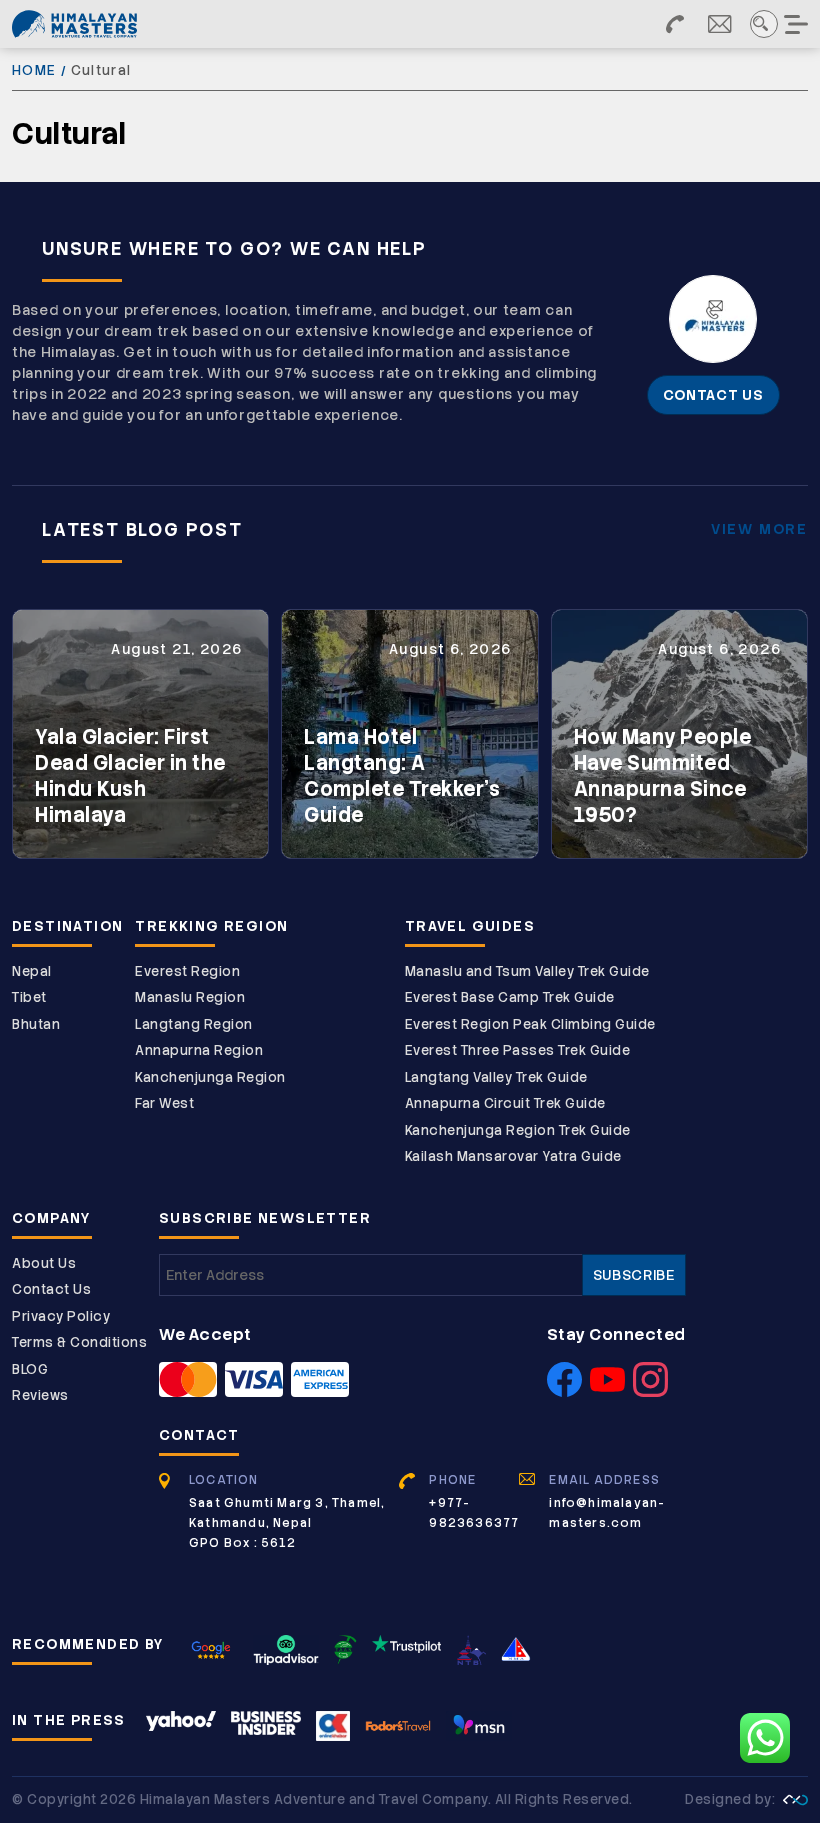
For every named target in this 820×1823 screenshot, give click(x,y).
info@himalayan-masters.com (607, 1513)
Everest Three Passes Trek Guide (518, 1050)
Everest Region (187, 971)
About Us (44, 1263)
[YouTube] (607, 1391)
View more (759, 529)
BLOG (30, 1369)
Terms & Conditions (79, 1342)
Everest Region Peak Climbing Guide (530, 1024)
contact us (713, 395)
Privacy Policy (61, 1316)
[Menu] (798, 24)
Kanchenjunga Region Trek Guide (518, 1130)
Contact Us (51, 1289)
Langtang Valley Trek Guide (496, 1077)
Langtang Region (194, 1024)
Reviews (40, 1395)
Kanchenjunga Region (210, 1077)
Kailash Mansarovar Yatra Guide (513, 1156)
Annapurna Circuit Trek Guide (505, 1103)
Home (34, 70)
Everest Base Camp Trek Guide (510, 997)
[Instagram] (650, 1391)
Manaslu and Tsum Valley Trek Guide (527, 971)
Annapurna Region (199, 1050)
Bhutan (36, 1024)
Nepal (32, 971)
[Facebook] (564, 1391)
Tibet (29, 997)
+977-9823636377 (474, 1513)
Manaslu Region (190, 997)
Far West (164, 1103)
